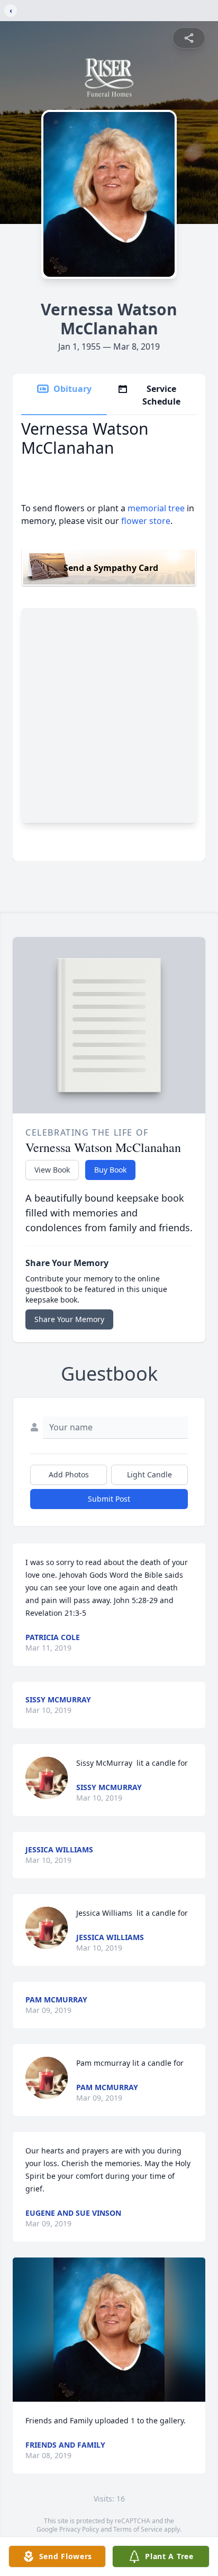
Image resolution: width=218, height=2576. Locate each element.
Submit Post (109, 1499)
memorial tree (156, 508)
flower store (146, 521)
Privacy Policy (79, 2529)
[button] (109, 2330)
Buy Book (110, 1170)
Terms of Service (138, 2529)
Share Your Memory (69, 1319)
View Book (52, 1170)
